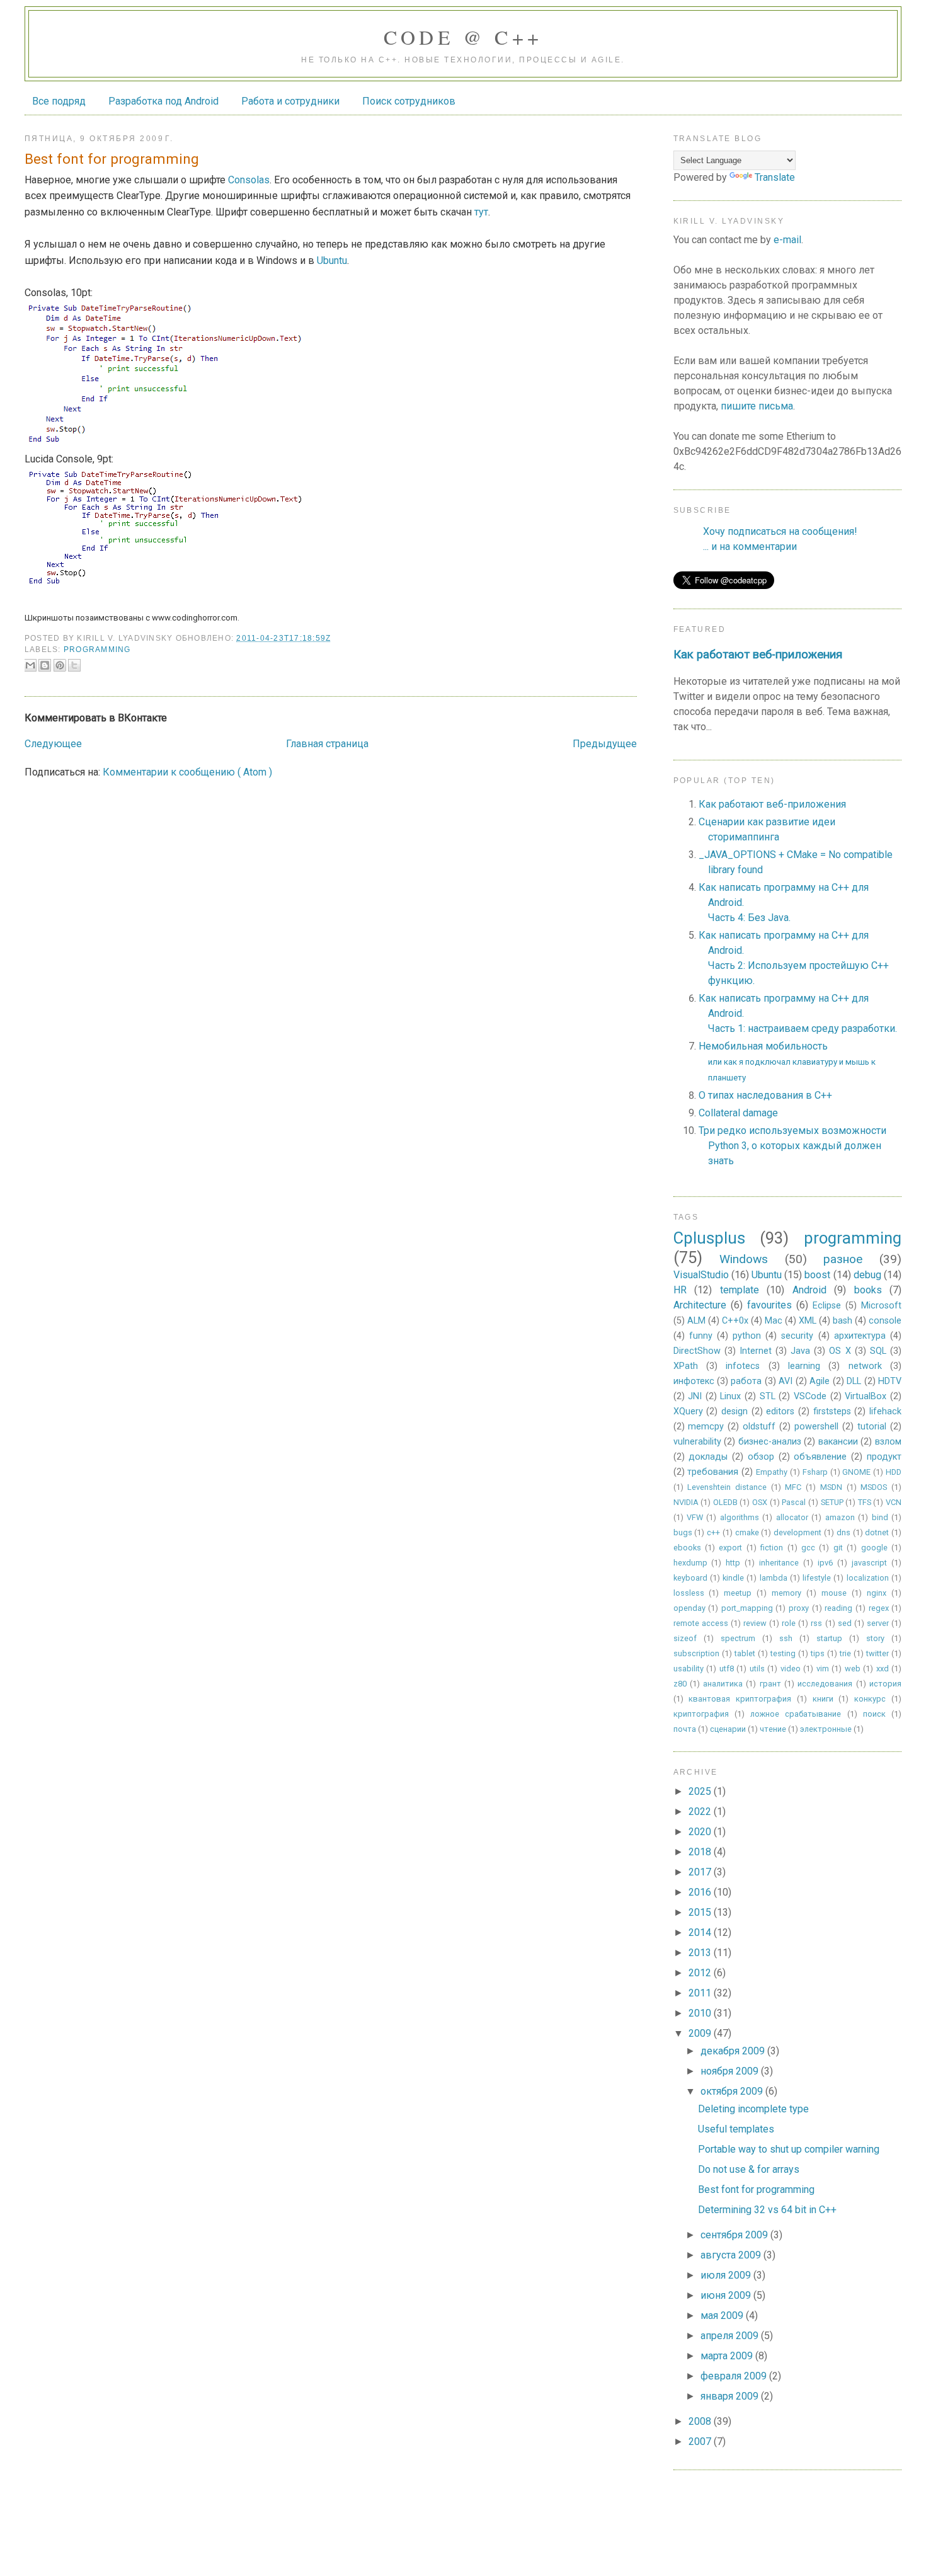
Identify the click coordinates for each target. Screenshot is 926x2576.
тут (481, 212)
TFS (865, 1502)
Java (800, 1351)
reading (838, 1608)
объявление (820, 1457)
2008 (701, 2421)
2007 (701, 2441)
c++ (713, 1532)
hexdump (690, 1563)
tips (818, 1653)
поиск (874, 1714)
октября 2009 (733, 2091)
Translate (775, 177)
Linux (730, 1396)
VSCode (810, 1396)
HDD (894, 1472)
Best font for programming (756, 2190)
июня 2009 (727, 2295)
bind (880, 1517)
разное (843, 1259)
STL (768, 1396)
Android (809, 1290)
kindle (733, 1578)
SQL (878, 1351)
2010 (701, 2013)
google (874, 1548)
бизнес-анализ (770, 1442)
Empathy (772, 1472)
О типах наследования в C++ (765, 1095)
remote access (701, 1623)
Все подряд (59, 101)
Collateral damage (738, 1113)
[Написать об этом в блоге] (45, 665)
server (878, 1623)
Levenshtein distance (727, 1487)
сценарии (728, 1729)
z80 (680, 1684)
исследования (825, 1684)
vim (823, 1669)
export (730, 1548)
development (797, 1532)
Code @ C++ (463, 37)
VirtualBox (866, 1396)
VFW (695, 1517)
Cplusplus (709, 1238)
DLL (854, 1381)
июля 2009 (727, 2275)
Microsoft (881, 1306)
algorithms (740, 1517)
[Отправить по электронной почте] (30, 665)
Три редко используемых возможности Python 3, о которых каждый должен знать (792, 1146)
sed (845, 1623)
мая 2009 (723, 2316)
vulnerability (697, 1442)
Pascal (794, 1502)
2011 (701, 1993)
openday (689, 1608)
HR (680, 1290)
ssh (786, 1638)
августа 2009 (732, 2255)
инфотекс (694, 1381)
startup (829, 1638)
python (747, 1336)
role (789, 1623)
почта (685, 1729)
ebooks (687, 1548)
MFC (793, 1487)
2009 (701, 2033)
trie (845, 1653)
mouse (834, 1593)
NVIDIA (686, 1502)
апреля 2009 (731, 2336)
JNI (695, 1396)
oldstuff (759, 1427)
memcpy (706, 1427)
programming (97, 650)
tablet (745, 1653)
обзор (761, 1457)
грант (770, 1684)
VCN (894, 1502)
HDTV (890, 1381)
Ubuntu (332, 260)
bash (843, 1321)
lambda (774, 1578)
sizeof (685, 1638)
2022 (701, 1812)
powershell (816, 1427)
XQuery (688, 1411)
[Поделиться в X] (74, 665)
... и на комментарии (750, 547)
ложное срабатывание (796, 1714)
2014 (701, 1932)
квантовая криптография (740, 1699)
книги (823, 1699)
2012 (701, 1973)
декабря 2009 (734, 2051)
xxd (883, 1669)
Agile (820, 1381)
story (875, 1638)
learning (804, 1366)
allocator (792, 1517)
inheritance (779, 1563)
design (735, 1411)
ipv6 (825, 1563)
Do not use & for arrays (749, 2169)
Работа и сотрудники (290, 101)
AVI (786, 1381)
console (885, 1321)
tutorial (872, 1427)
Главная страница (327, 744)
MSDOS (874, 1487)
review (755, 1623)
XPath (686, 1366)
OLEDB (725, 1502)
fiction (772, 1548)
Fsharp (815, 1472)
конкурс (870, 1699)
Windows (744, 1259)
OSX (760, 1502)
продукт (884, 1457)
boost (817, 1275)
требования (713, 1472)
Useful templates (736, 2129)
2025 (701, 1791)
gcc (808, 1548)
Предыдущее (605, 744)
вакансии (838, 1442)
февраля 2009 (735, 2376)
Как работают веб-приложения (758, 655)
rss (816, 1623)
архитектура (860, 1336)
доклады (708, 1457)
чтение (773, 1729)
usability (689, 1669)
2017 (701, 1872)
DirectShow (697, 1351)
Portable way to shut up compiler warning (789, 2149)
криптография (701, 1714)
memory (786, 1593)
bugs (683, 1532)
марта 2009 (728, 2356)
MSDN (831, 1487)
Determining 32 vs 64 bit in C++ (767, 2210)
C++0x (735, 1321)
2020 (701, 1832)
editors (780, 1411)
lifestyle (817, 1578)
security (797, 1336)
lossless (689, 1593)
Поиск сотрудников (409, 101)
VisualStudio (701, 1275)
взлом (888, 1442)
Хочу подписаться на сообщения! (780, 531)
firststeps (832, 1411)
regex (879, 1608)
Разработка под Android (163, 101)
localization (868, 1578)
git (838, 1548)
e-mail (787, 240)
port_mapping (747, 1608)
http (733, 1563)
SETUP (832, 1502)
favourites (769, 1305)
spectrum (738, 1638)
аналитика (723, 1684)
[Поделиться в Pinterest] (60, 665)
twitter (877, 1653)
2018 (701, 1852)
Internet (756, 1351)
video (791, 1669)
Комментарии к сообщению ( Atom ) (187, 772)
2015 (701, 1912)
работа (746, 1381)
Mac (774, 1321)
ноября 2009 (731, 2071)
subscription (696, 1653)
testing (783, 1653)
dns (843, 1532)
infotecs (743, 1366)
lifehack (885, 1411)
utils (757, 1669)
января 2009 (731, 2396)
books (868, 1290)
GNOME (856, 1472)
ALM (696, 1321)
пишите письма (757, 406)
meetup (738, 1593)
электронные (826, 1729)
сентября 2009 (735, 2235)
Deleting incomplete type (753, 2109)
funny (701, 1336)
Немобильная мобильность (787, 1061)
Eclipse (827, 1306)
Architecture (700, 1305)
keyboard (690, 1578)
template (740, 1290)
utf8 (727, 1669)
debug (867, 1275)
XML (808, 1321)
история (885, 1684)
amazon (840, 1517)
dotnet (877, 1532)
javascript (869, 1563)
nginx (877, 1593)
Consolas (249, 180)
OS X (840, 1351)
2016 (701, 1892)
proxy (799, 1608)
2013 (701, 1953)
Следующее (53, 744)
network (865, 1366)
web (853, 1669)
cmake (747, 1532)
